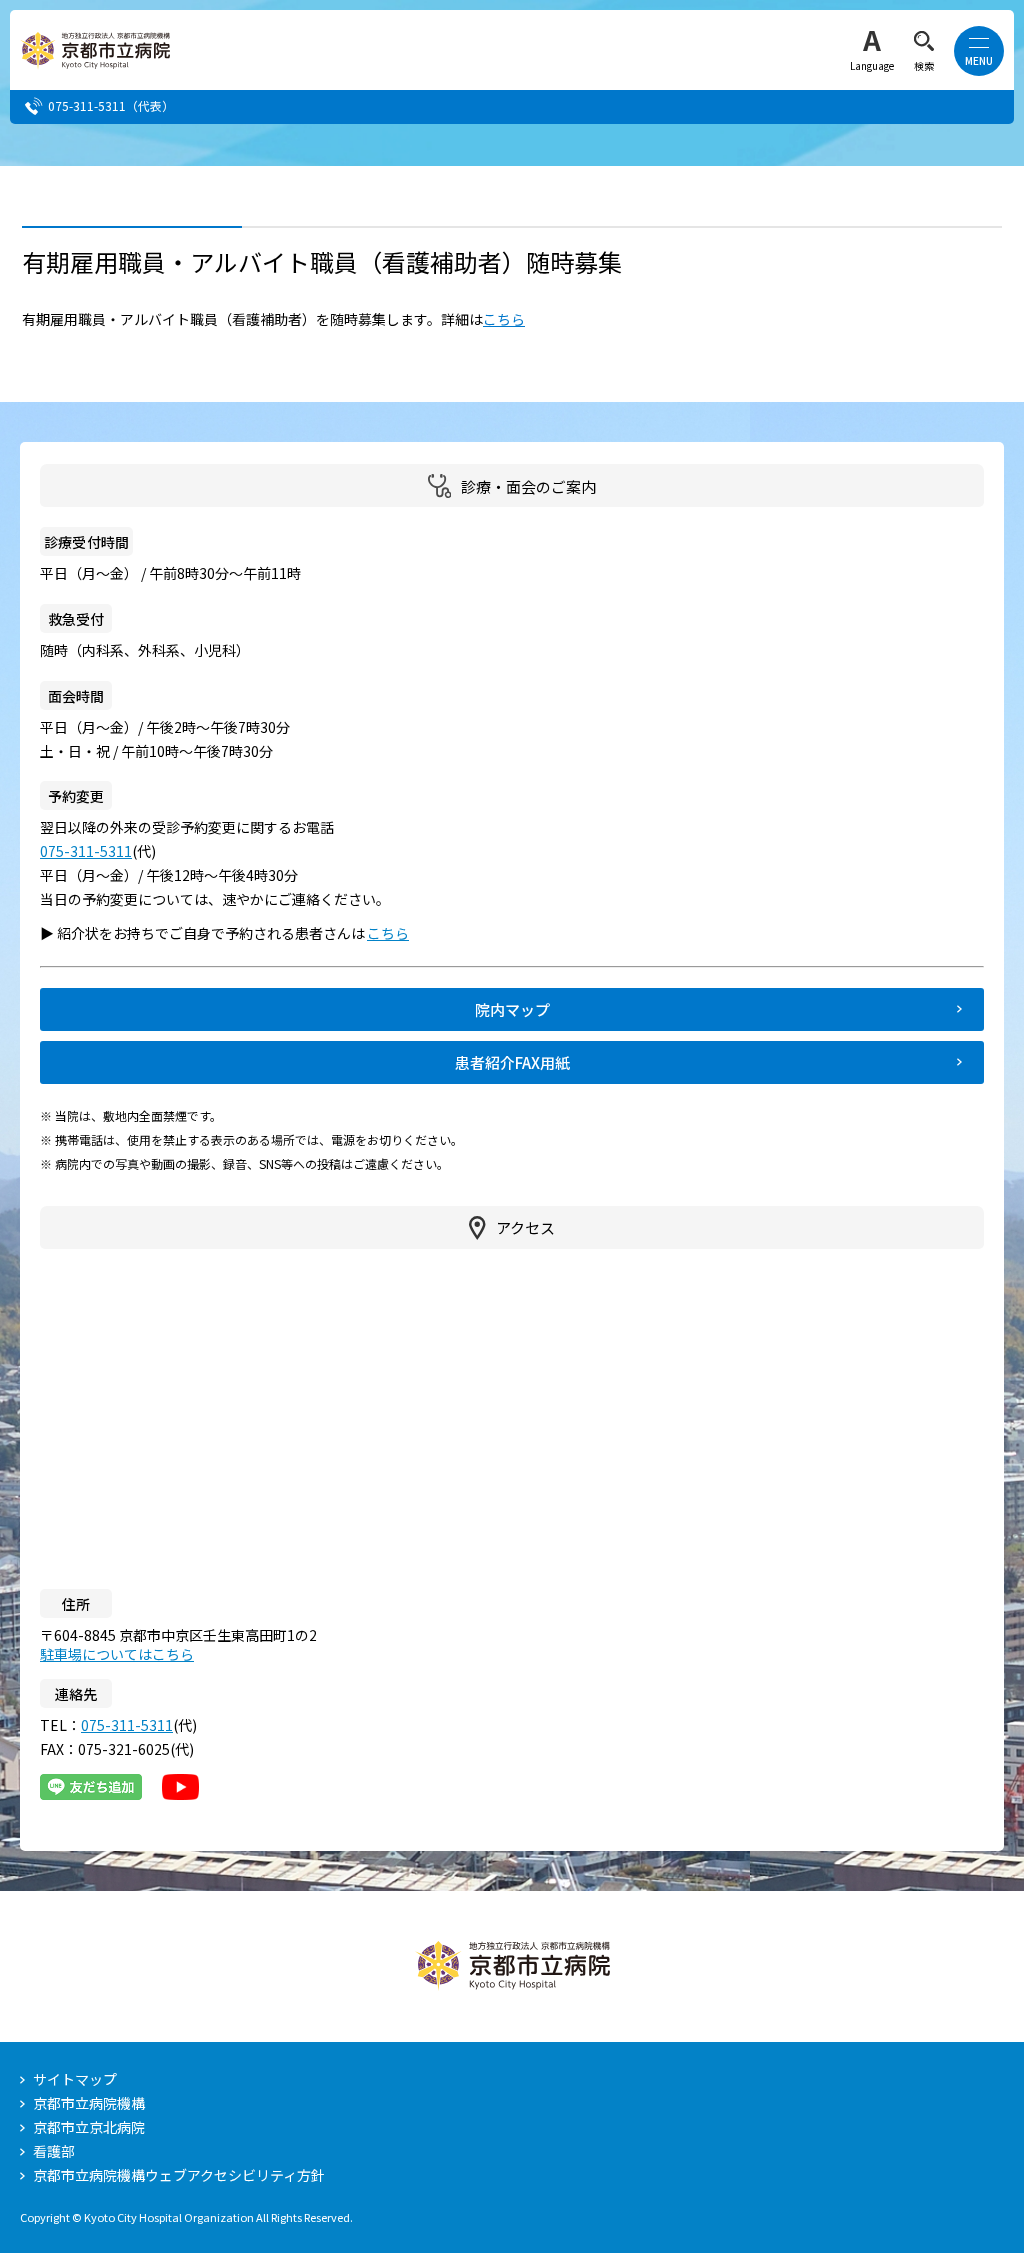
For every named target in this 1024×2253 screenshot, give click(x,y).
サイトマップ (75, 2079)
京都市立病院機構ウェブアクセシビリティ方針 (179, 2175)
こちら (504, 319)
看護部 (54, 2151)
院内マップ (512, 1009)
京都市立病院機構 (89, 2103)
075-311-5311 (87, 105)
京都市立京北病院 (89, 2127)
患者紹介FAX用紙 (512, 1062)
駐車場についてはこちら (117, 1654)
